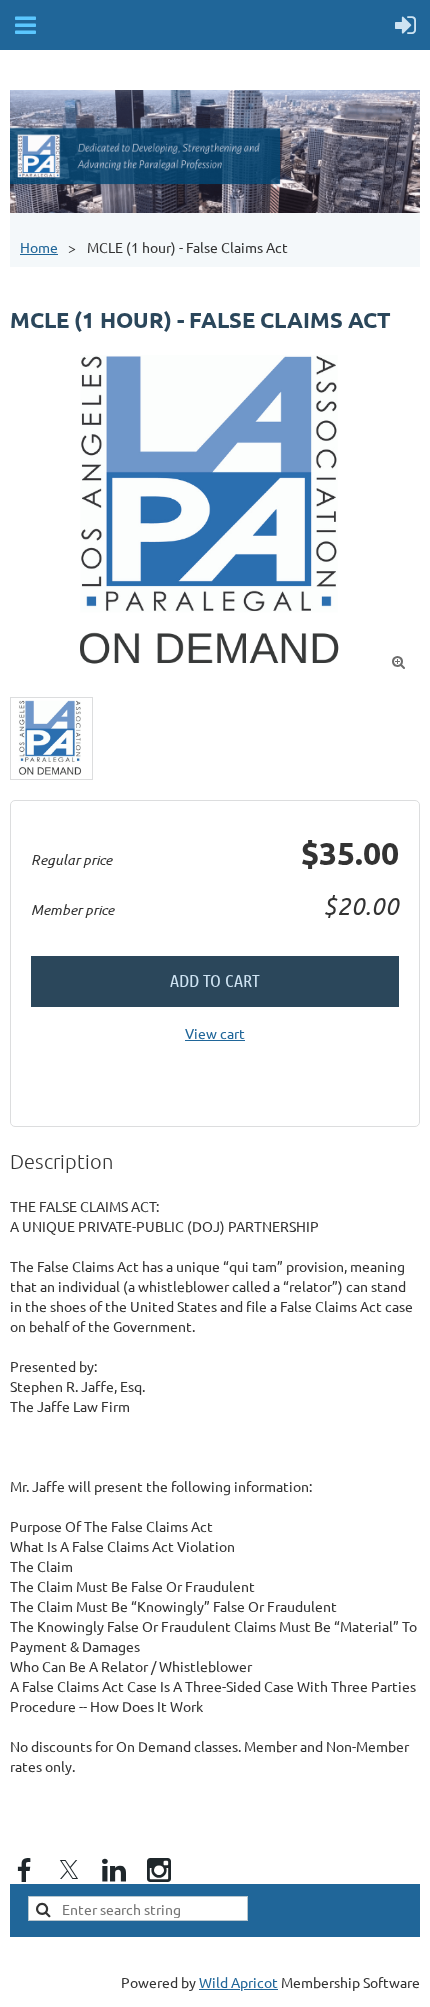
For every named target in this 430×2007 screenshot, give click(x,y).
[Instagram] (159, 1870)
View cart (215, 1033)
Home (39, 247)
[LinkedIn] (114, 1870)
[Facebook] (24, 1870)
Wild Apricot (238, 1982)
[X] (69, 1870)
